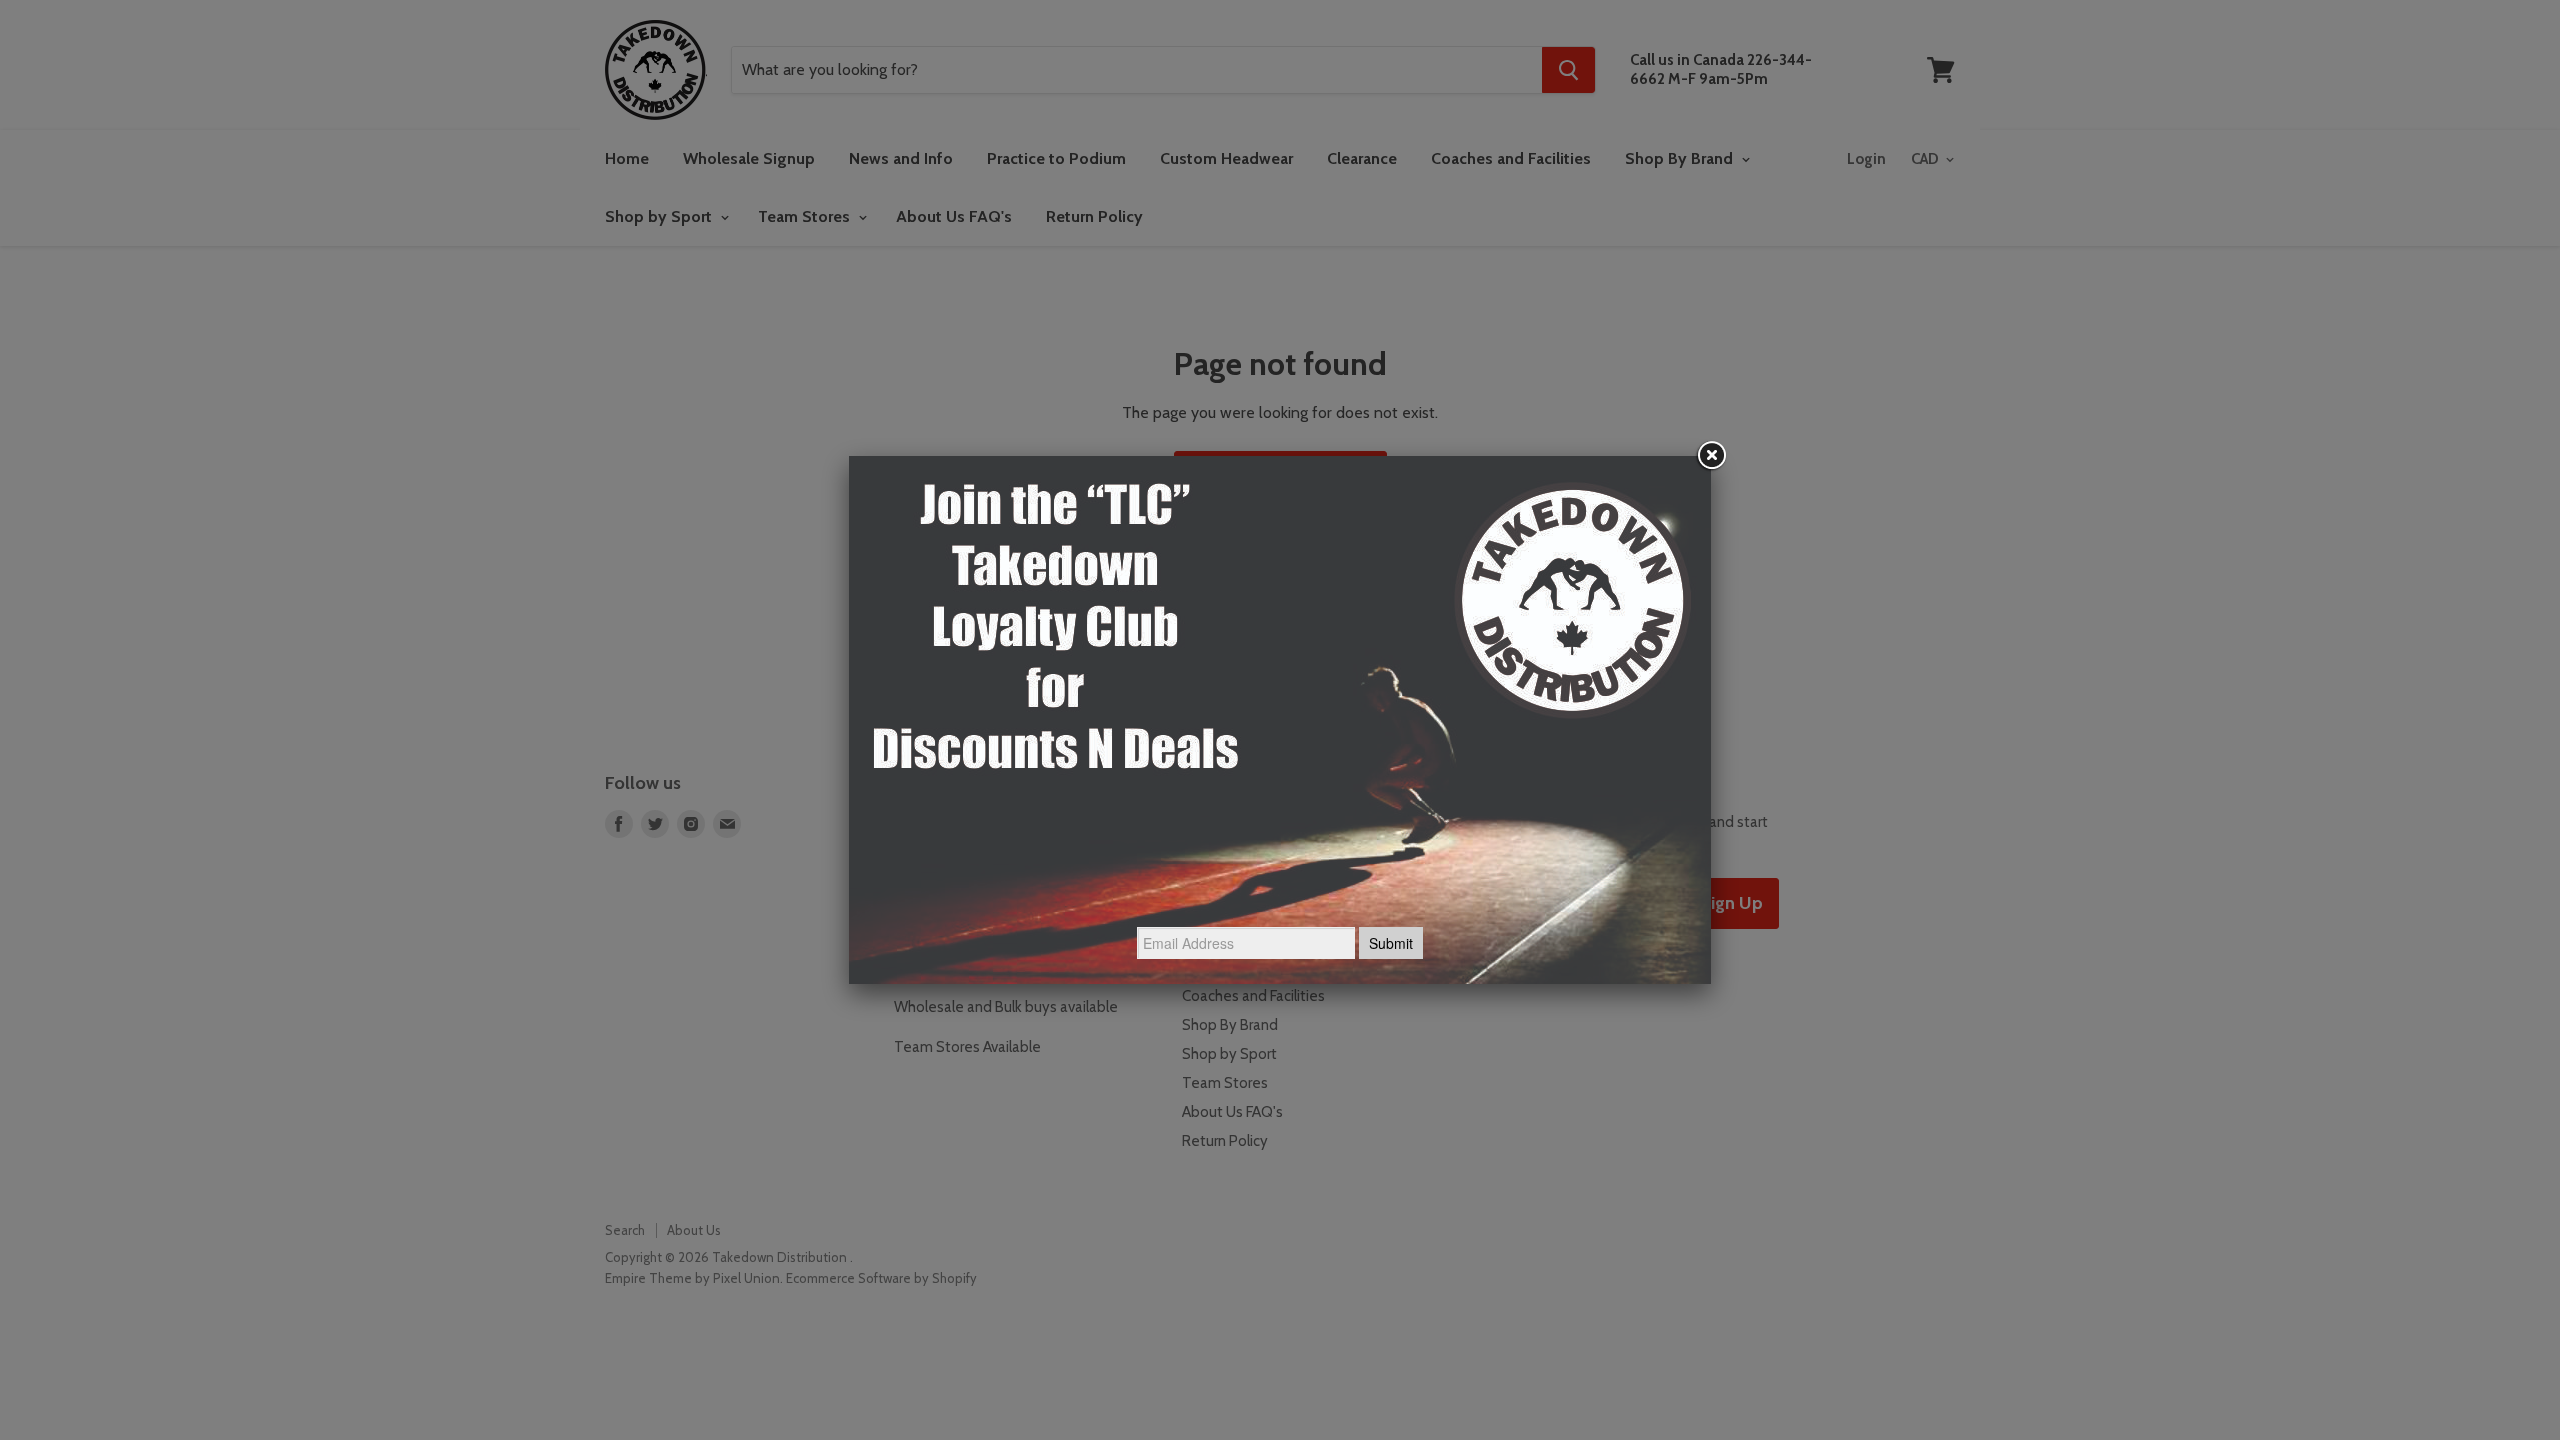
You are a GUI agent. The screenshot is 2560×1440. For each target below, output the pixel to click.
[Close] (1711, 456)
